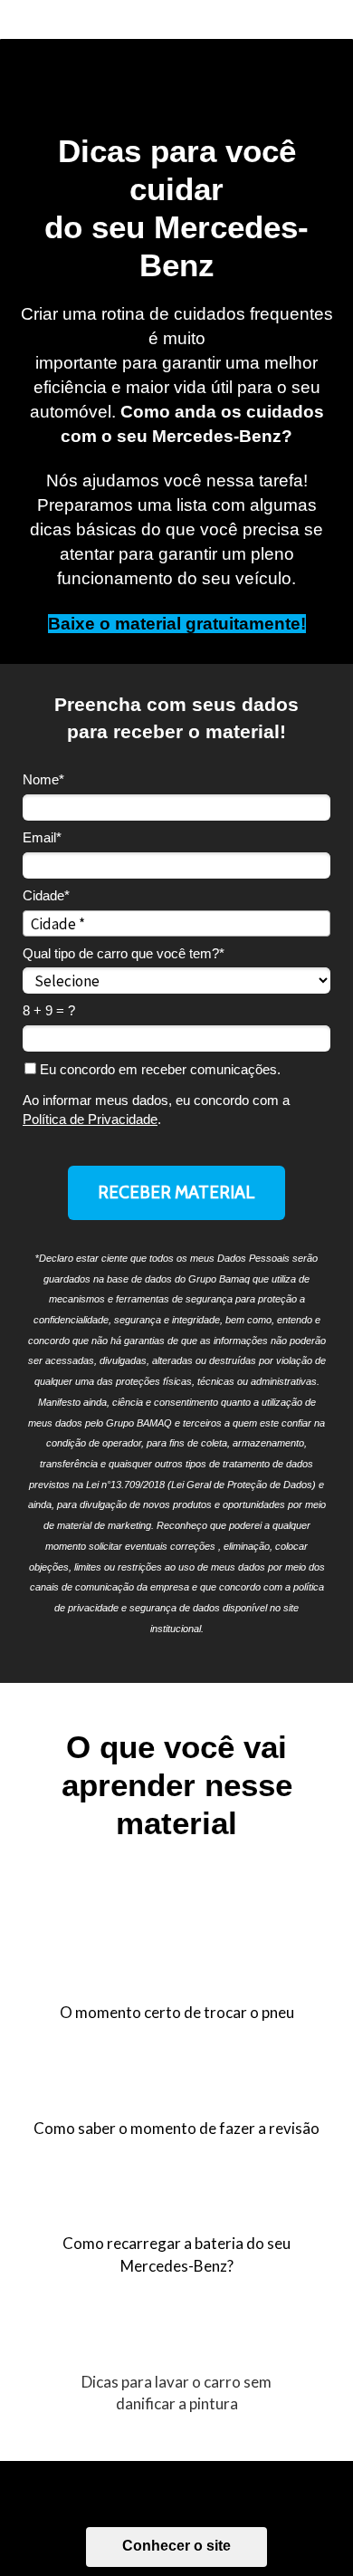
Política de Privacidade (90, 1119)
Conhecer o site (176, 2546)
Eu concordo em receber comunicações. (158, 1069)
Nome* (43, 779)
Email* (42, 837)
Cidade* (46, 895)
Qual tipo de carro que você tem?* (124, 953)
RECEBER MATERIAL (176, 1192)
